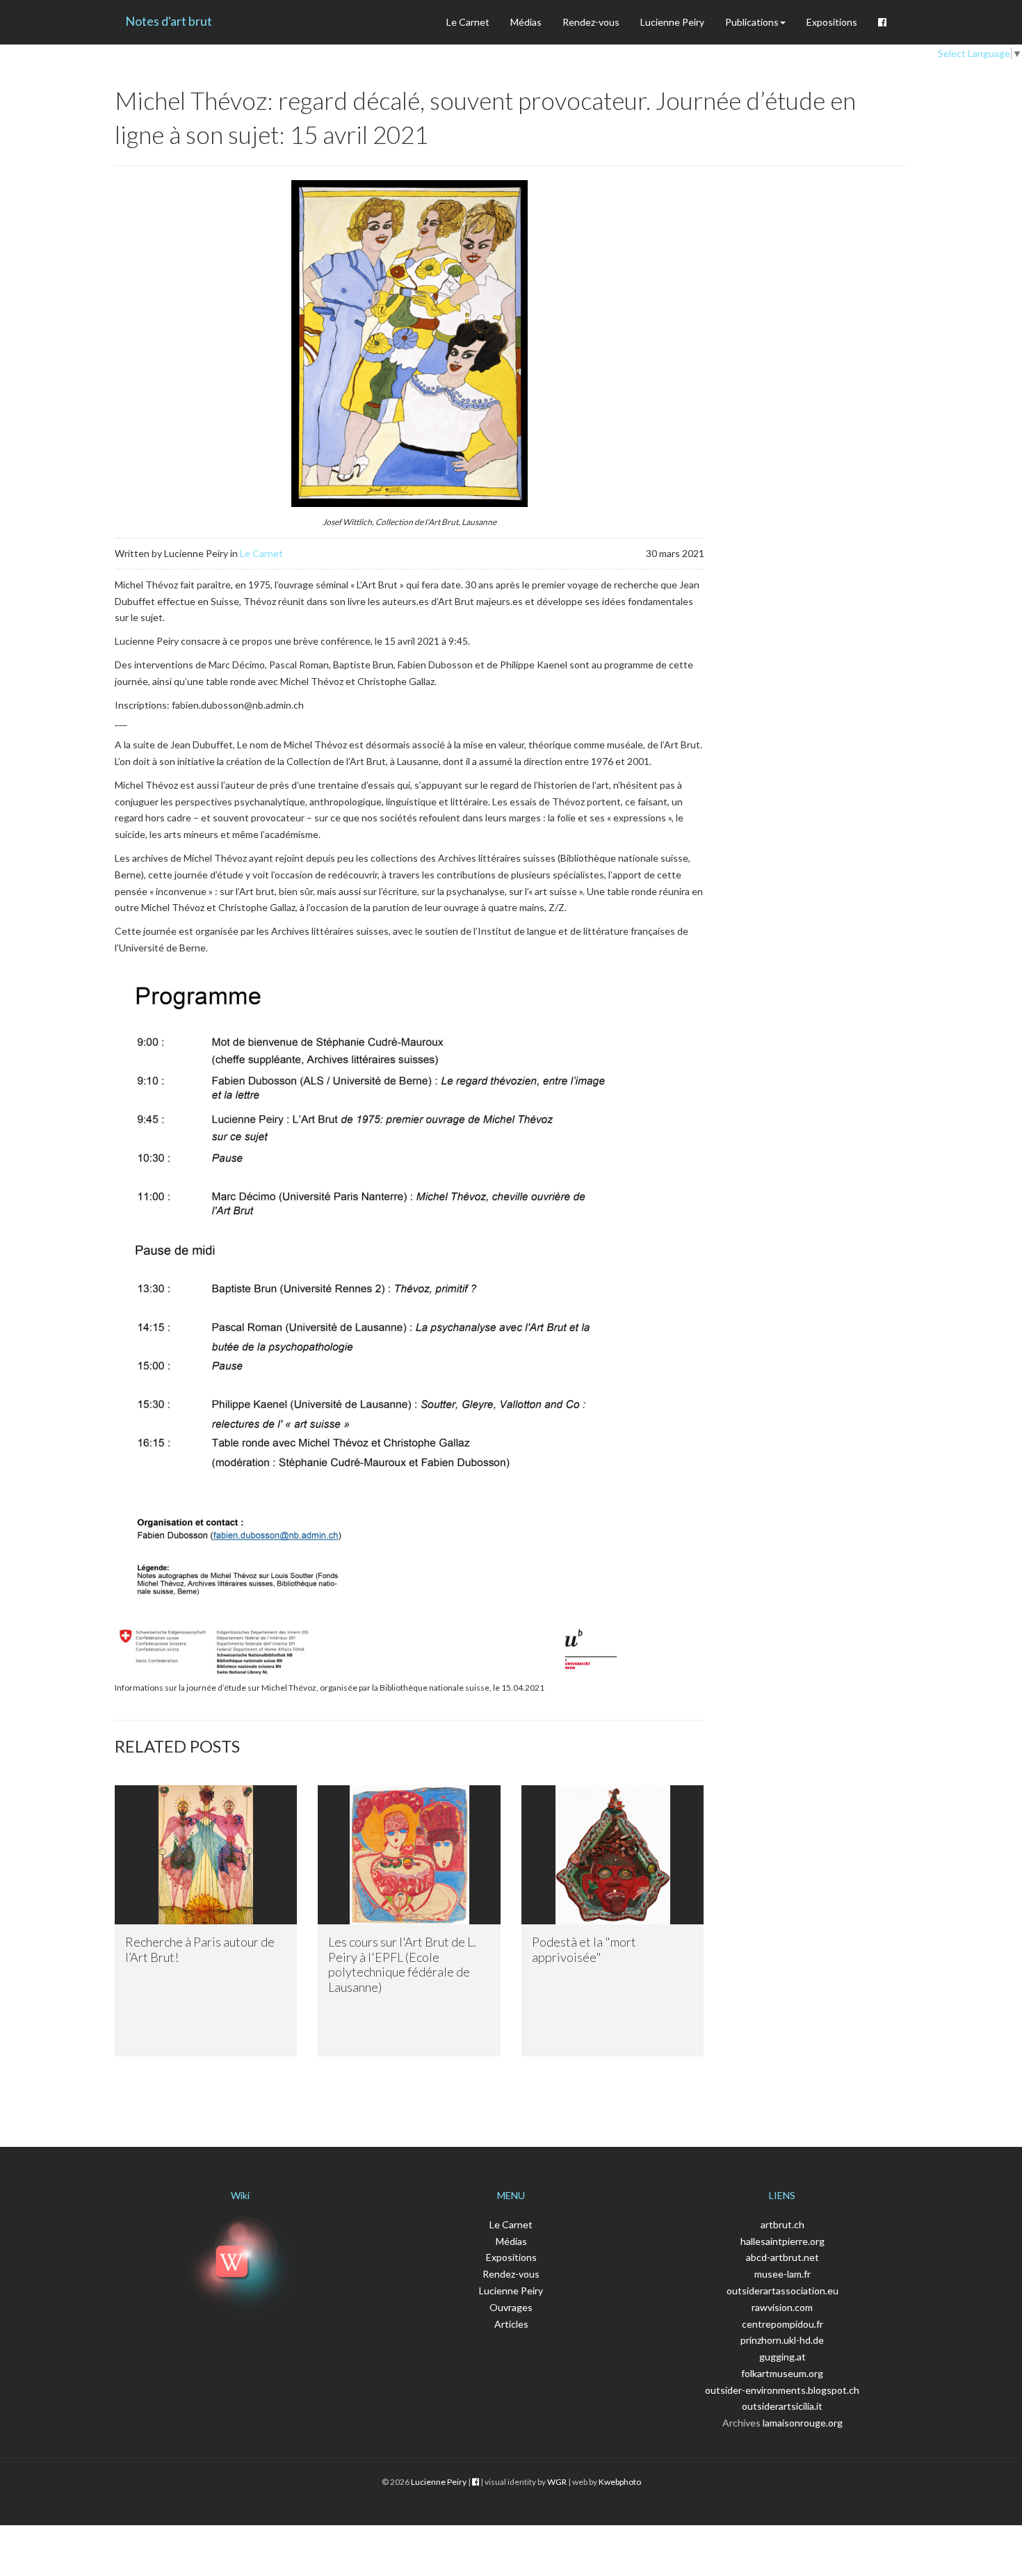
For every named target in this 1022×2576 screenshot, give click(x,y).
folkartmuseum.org (782, 2373)
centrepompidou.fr (782, 2324)
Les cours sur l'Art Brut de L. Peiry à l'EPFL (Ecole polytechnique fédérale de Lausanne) (402, 1964)
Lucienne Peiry (672, 22)
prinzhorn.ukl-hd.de (782, 2340)
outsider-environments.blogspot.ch (782, 2390)
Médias (526, 22)
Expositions (832, 22)
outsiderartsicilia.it (782, 2406)
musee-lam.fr (782, 2274)
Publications (752, 22)
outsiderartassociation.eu (782, 2291)
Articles (511, 2324)
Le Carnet (468, 22)
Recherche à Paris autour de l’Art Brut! (200, 1949)
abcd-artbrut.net (782, 2257)
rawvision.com (782, 2307)
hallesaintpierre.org (782, 2241)
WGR (557, 2482)
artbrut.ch (782, 2224)
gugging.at (782, 2357)
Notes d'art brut (169, 21)
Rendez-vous (591, 22)
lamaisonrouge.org (803, 2423)
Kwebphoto (620, 2482)
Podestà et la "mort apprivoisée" (584, 1949)
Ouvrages (511, 2307)
